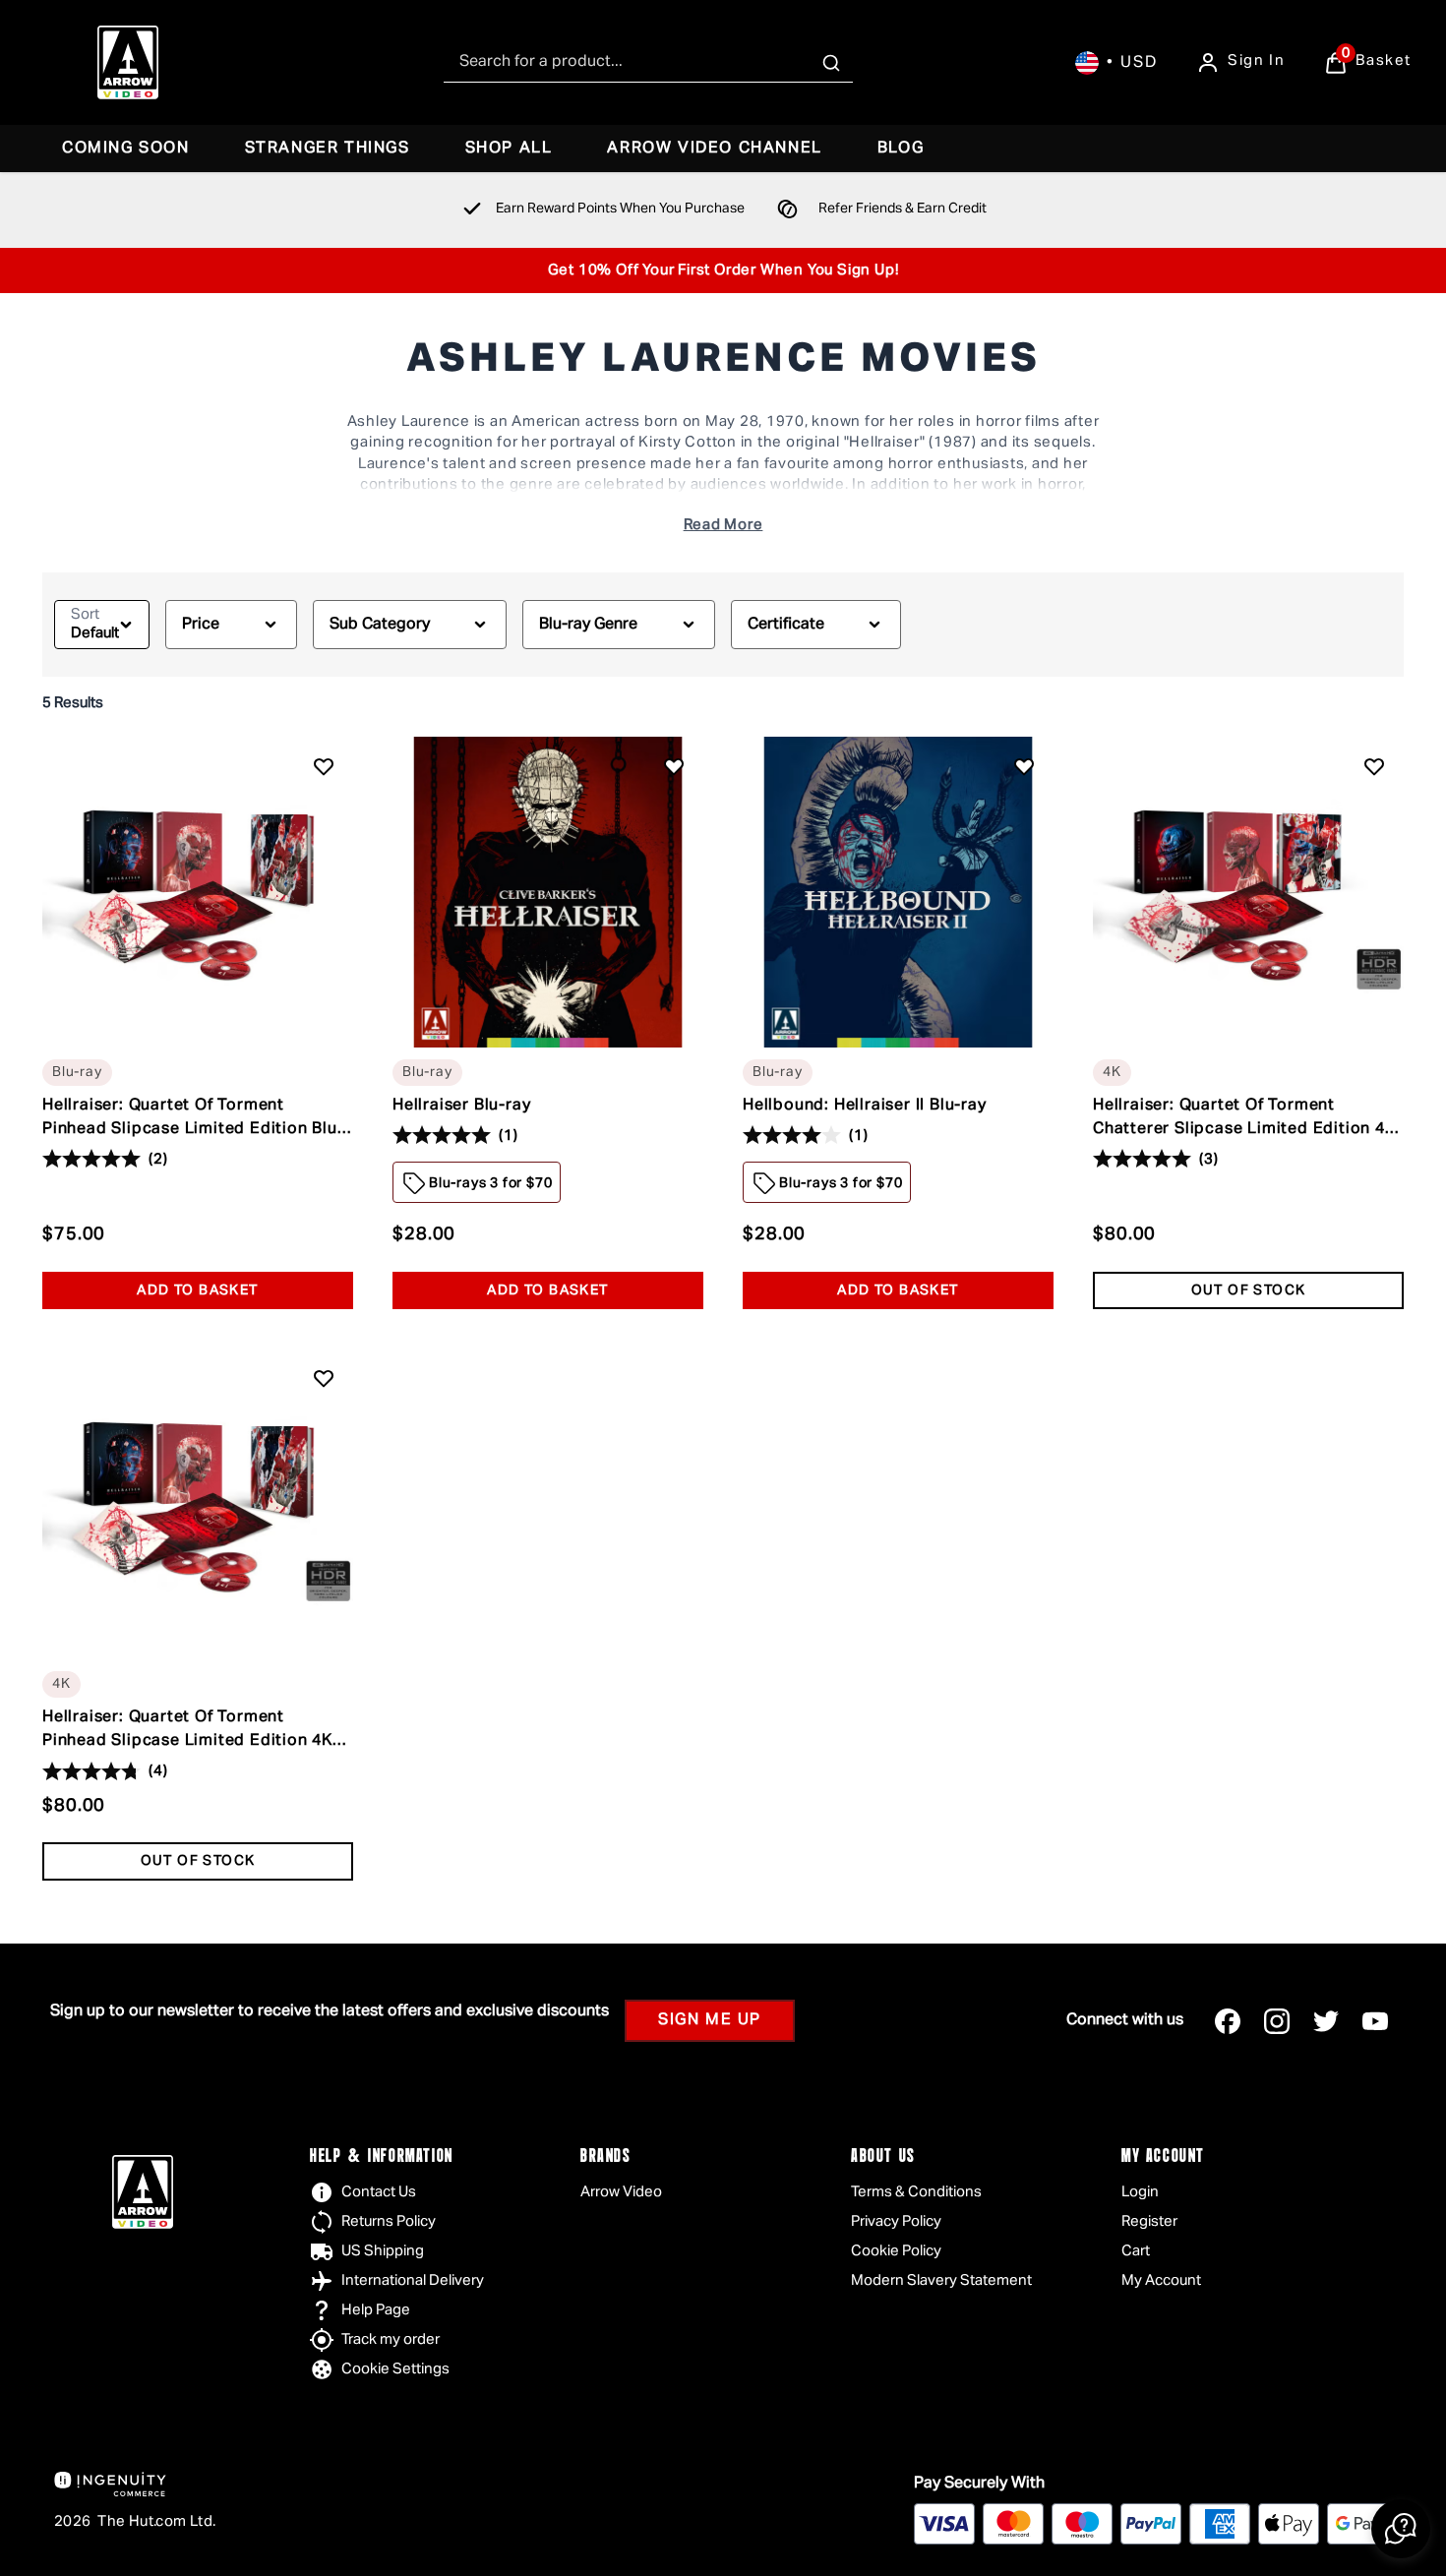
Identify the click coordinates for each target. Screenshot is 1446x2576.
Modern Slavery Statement (941, 2280)
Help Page (376, 2310)
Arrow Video (621, 2192)
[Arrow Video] (128, 62)
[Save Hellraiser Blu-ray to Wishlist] (674, 766)
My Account (1161, 2280)
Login (1140, 2192)
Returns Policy (389, 2221)
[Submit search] (831, 63)
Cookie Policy (896, 2251)
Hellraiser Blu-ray (461, 1106)
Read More (723, 525)
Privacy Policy (896, 2221)
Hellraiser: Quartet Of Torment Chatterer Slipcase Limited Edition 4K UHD (1244, 1119)
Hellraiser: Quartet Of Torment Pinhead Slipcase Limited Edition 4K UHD (187, 1732)
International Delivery (413, 2280)
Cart (1136, 2251)
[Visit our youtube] (1375, 2021)
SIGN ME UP (710, 2020)
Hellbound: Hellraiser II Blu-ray (865, 1106)
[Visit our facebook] (1228, 2021)
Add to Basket (197, 1290)
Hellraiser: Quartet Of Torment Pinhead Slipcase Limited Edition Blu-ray (193, 1119)
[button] (1401, 2529)
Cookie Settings (395, 2369)
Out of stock (1249, 1290)
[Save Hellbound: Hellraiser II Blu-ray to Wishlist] (1024, 766)
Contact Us (379, 2192)
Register (1149, 2221)
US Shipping (383, 2251)
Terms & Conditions (916, 2192)
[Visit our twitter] (1326, 2021)
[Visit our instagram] (1277, 2021)
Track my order (391, 2339)
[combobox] (648, 62)
